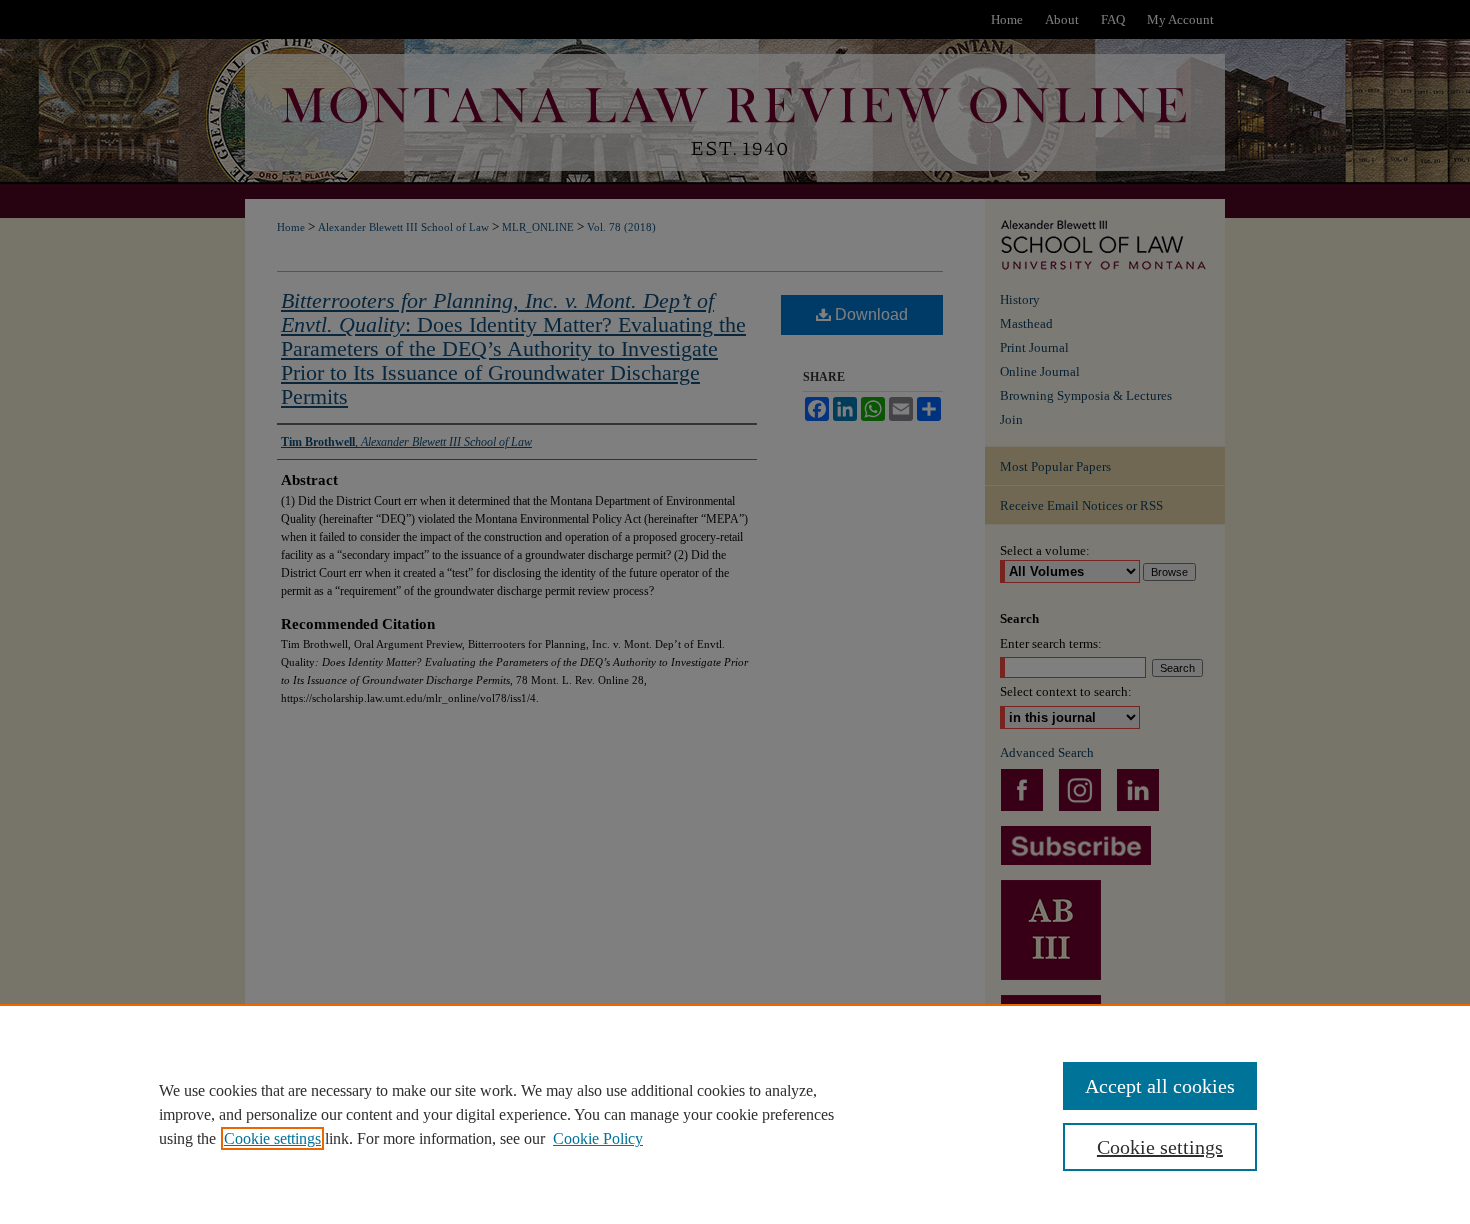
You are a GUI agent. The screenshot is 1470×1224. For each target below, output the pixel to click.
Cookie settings (272, 1138)
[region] (735, 1114)
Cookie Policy (598, 1138)
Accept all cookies (1160, 1086)
